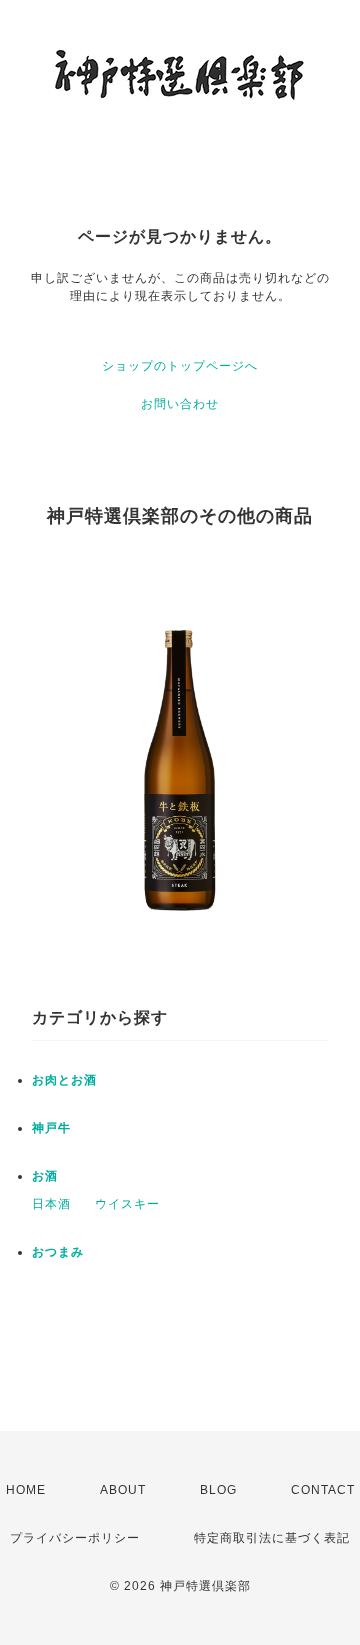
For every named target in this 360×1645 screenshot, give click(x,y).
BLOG (218, 1490)
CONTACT (323, 1490)
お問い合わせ (180, 404)
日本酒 (51, 1204)
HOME (26, 1490)
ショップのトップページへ (180, 366)
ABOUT (123, 1490)
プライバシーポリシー (75, 1538)
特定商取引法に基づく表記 (272, 1538)
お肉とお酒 (64, 1080)
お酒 (45, 1176)
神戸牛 (51, 1128)
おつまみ (58, 1252)
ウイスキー (127, 1204)
